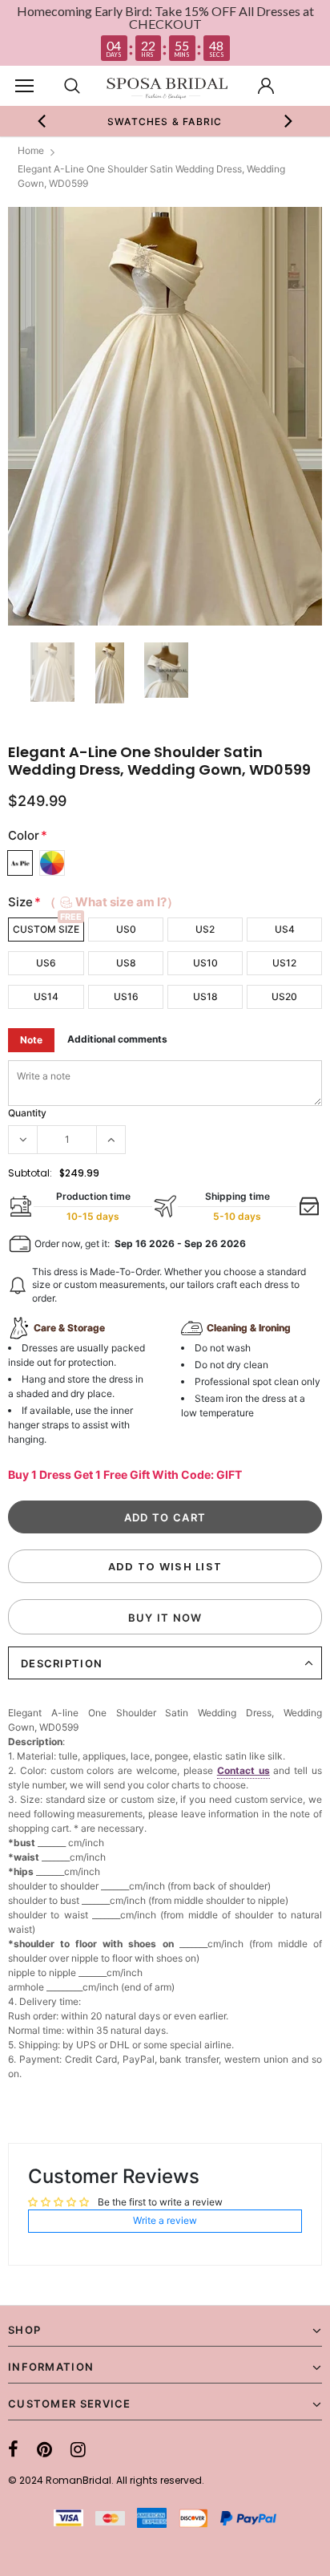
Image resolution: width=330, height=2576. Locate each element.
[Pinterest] (44, 2449)
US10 (205, 963)
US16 (126, 996)
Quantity (27, 1113)
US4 (285, 929)
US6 (46, 963)
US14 (46, 996)
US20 (284, 996)
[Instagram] (78, 2449)
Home (31, 150)
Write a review (165, 2220)
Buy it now (165, 1618)
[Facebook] (13, 2449)
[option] (165, 121)
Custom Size (46, 929)
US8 (126, 963)
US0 (126, 929)
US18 (205, 996)
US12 (284, 963)
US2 (205, 929)
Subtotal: (30, 1173)
